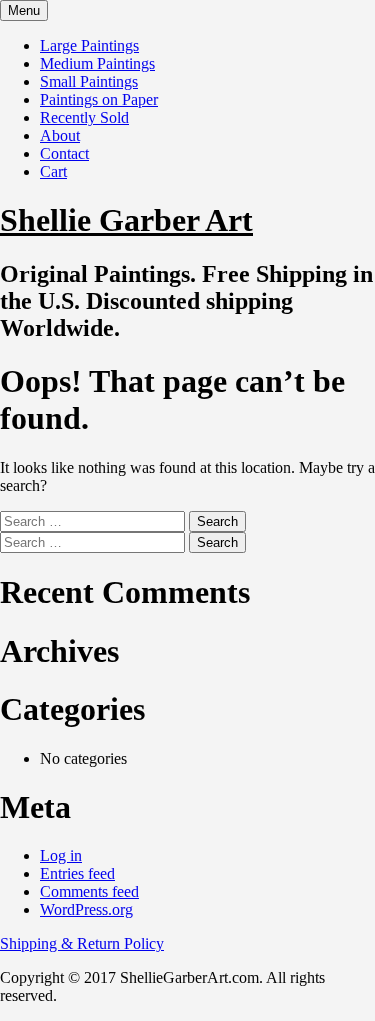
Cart (53, 171)
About (60, 135)
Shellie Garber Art (126, 220)
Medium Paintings (97, 63)
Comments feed (89, 891)
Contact (64, 153)
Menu (24, 10)
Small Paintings (89, 81)
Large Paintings (89, 45)
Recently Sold (84, 117)
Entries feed (77, 873)
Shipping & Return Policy (82, 943)
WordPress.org (86, 909)
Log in (61, 855)
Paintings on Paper (99, 99)
